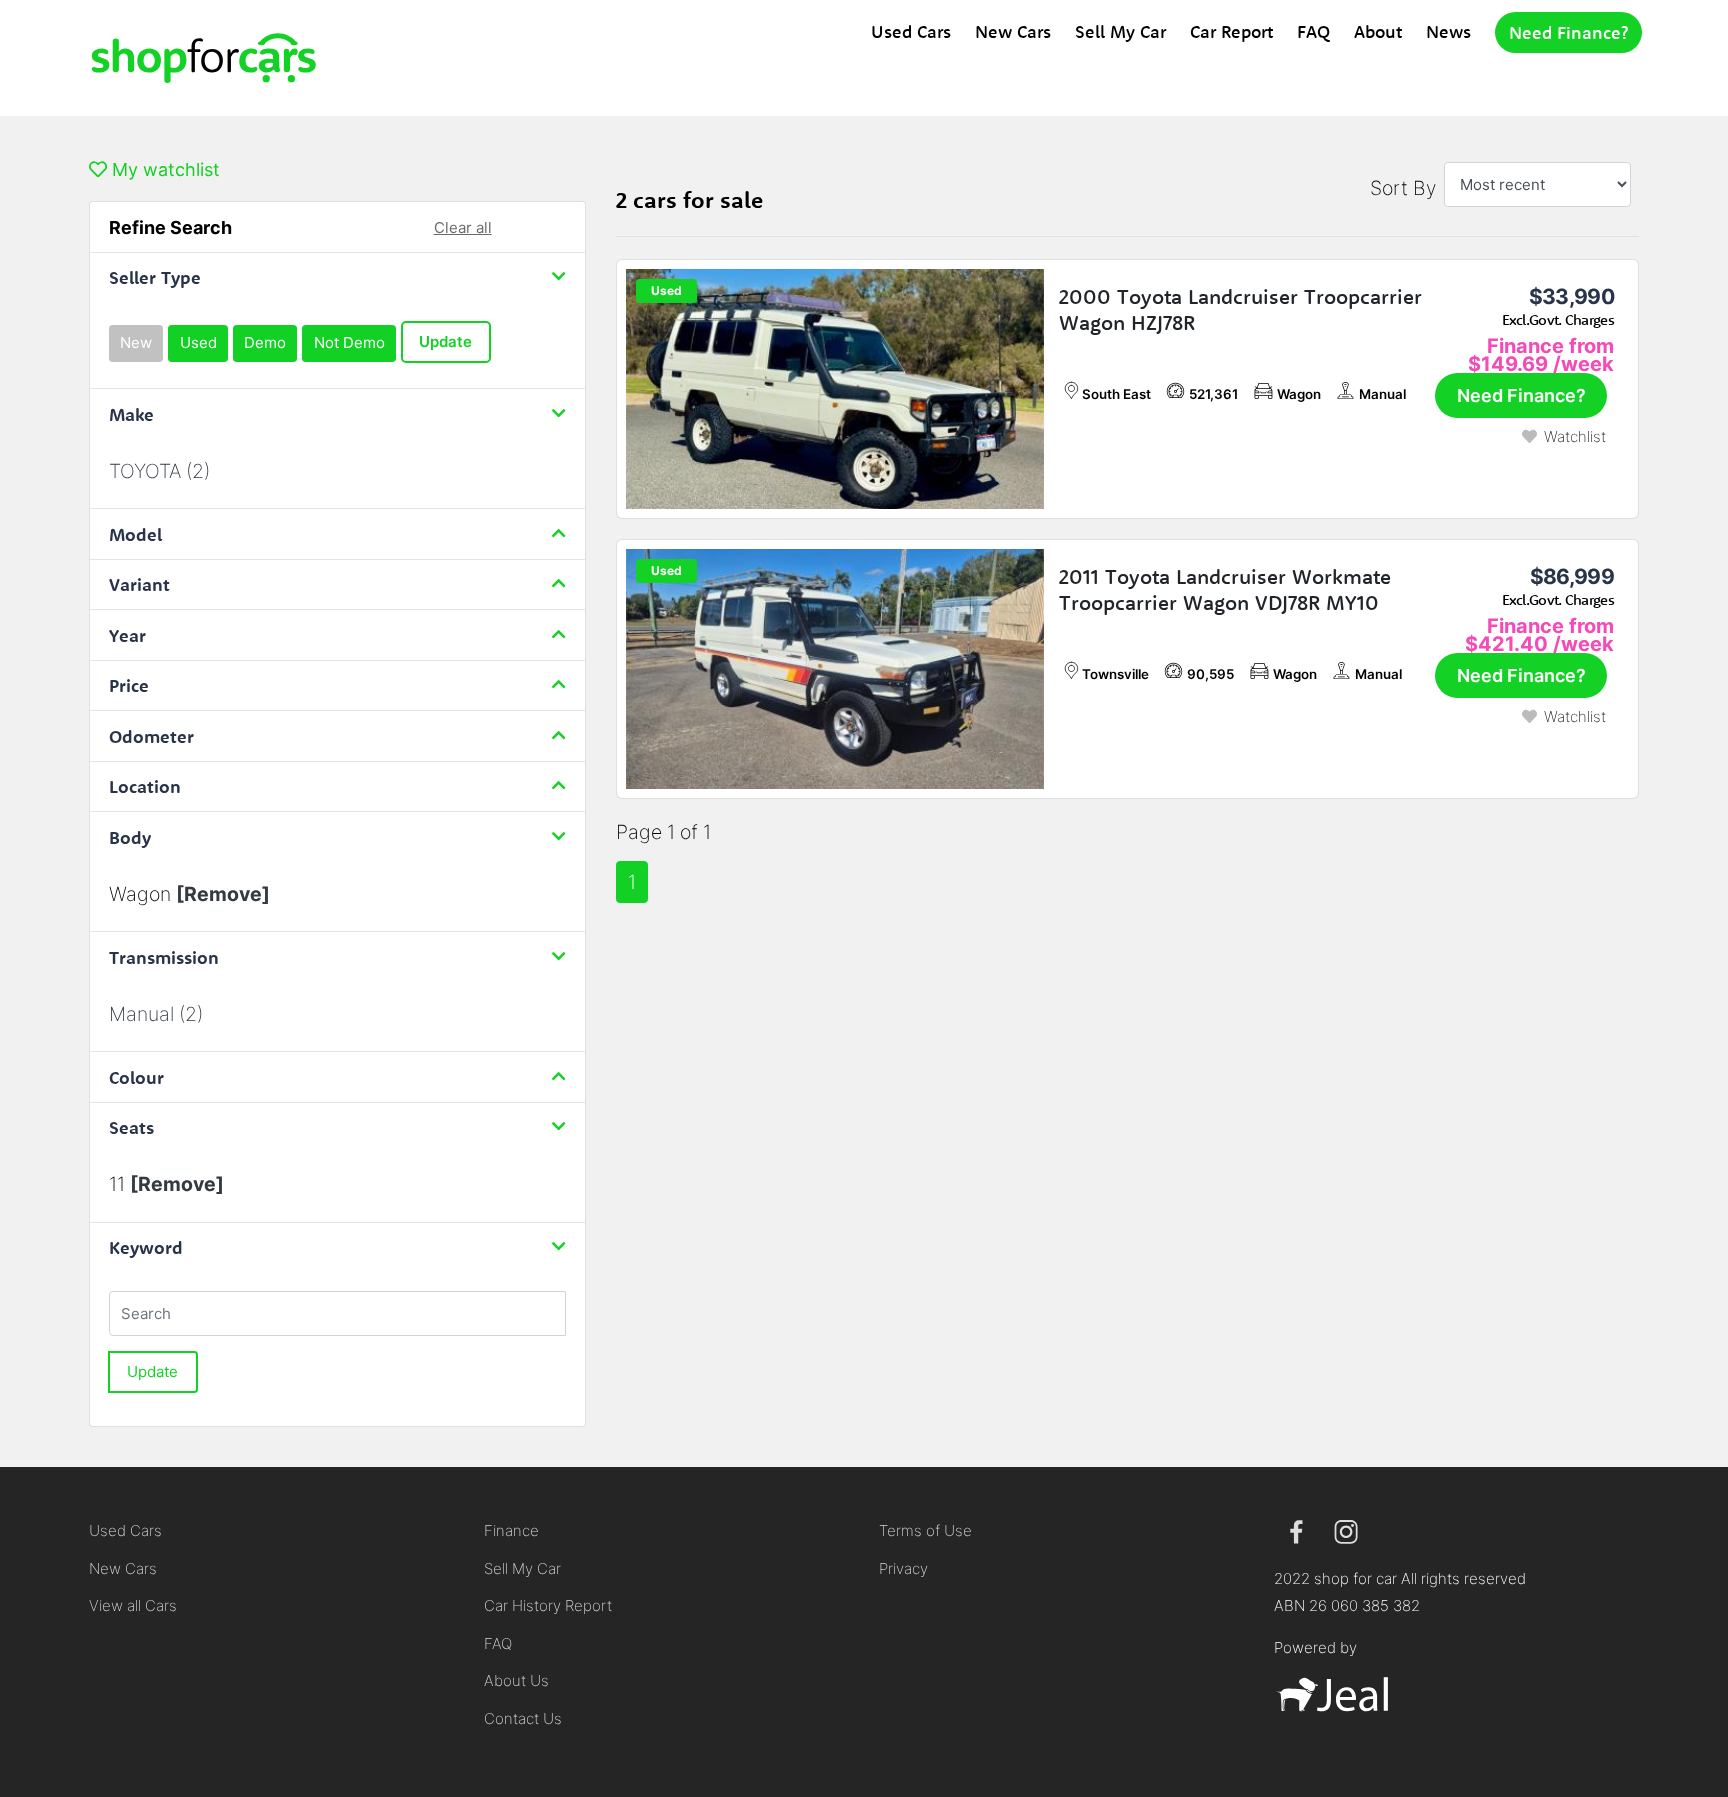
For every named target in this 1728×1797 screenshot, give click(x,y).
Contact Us (523, 1718)
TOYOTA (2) (159, 471)
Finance (511, 1530)
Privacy (903, 1568)
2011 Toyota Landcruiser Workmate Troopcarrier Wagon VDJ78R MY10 (1225, 589)
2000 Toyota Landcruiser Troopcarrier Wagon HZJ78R (1240, 309)
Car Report (1231, 31)
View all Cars (133, 1605)
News (1448, 31)
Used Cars (911, 31)
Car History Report (548, 1605)
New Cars (1013, 31)
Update (445, 341)
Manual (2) (156, 1014)
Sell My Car (1120, 31)
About (1378, 31)
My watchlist (163, 169)
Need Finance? (1568, 32)
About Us (516, 1680)
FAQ (1313, 31)
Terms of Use (925, 1530)
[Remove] (223, 894)
